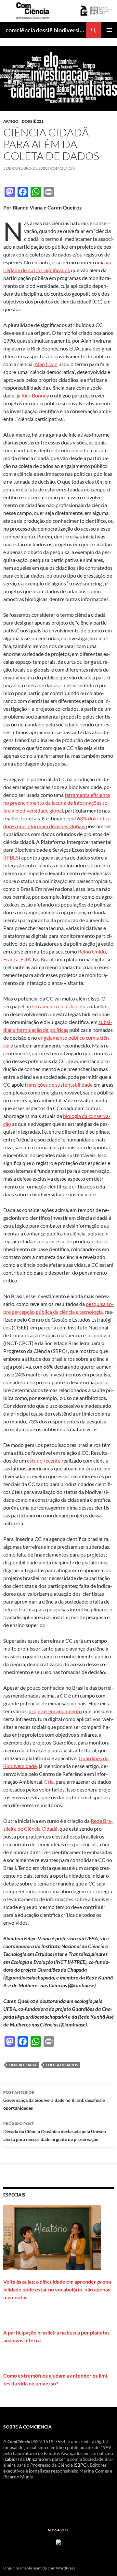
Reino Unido (92, 951)
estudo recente (44, 1460)
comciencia (63, 168)
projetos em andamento (56, 1711)
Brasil (47, 959)
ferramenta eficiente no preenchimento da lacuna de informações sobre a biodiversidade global (57, 803)
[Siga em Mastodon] (58, 2541)
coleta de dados (62, 2065)
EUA (26, 959)
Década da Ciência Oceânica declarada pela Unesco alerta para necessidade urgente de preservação (55, 2132)
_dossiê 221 (32, 121)
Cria (49, 1782)
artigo (11, 121)
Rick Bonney (35, 395)
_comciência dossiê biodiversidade (45, 30)
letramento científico (55, 1006)
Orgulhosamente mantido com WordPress (39, 2568)
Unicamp (35, 2459)
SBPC (81, 2465)
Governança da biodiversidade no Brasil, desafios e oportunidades (54, 2100)
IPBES (12, 857)
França (11, 959)
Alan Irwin (46, 364)
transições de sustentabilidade (59, 1085)
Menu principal (109, 30)
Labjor (11, 2459)
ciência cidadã (23, 2065)
